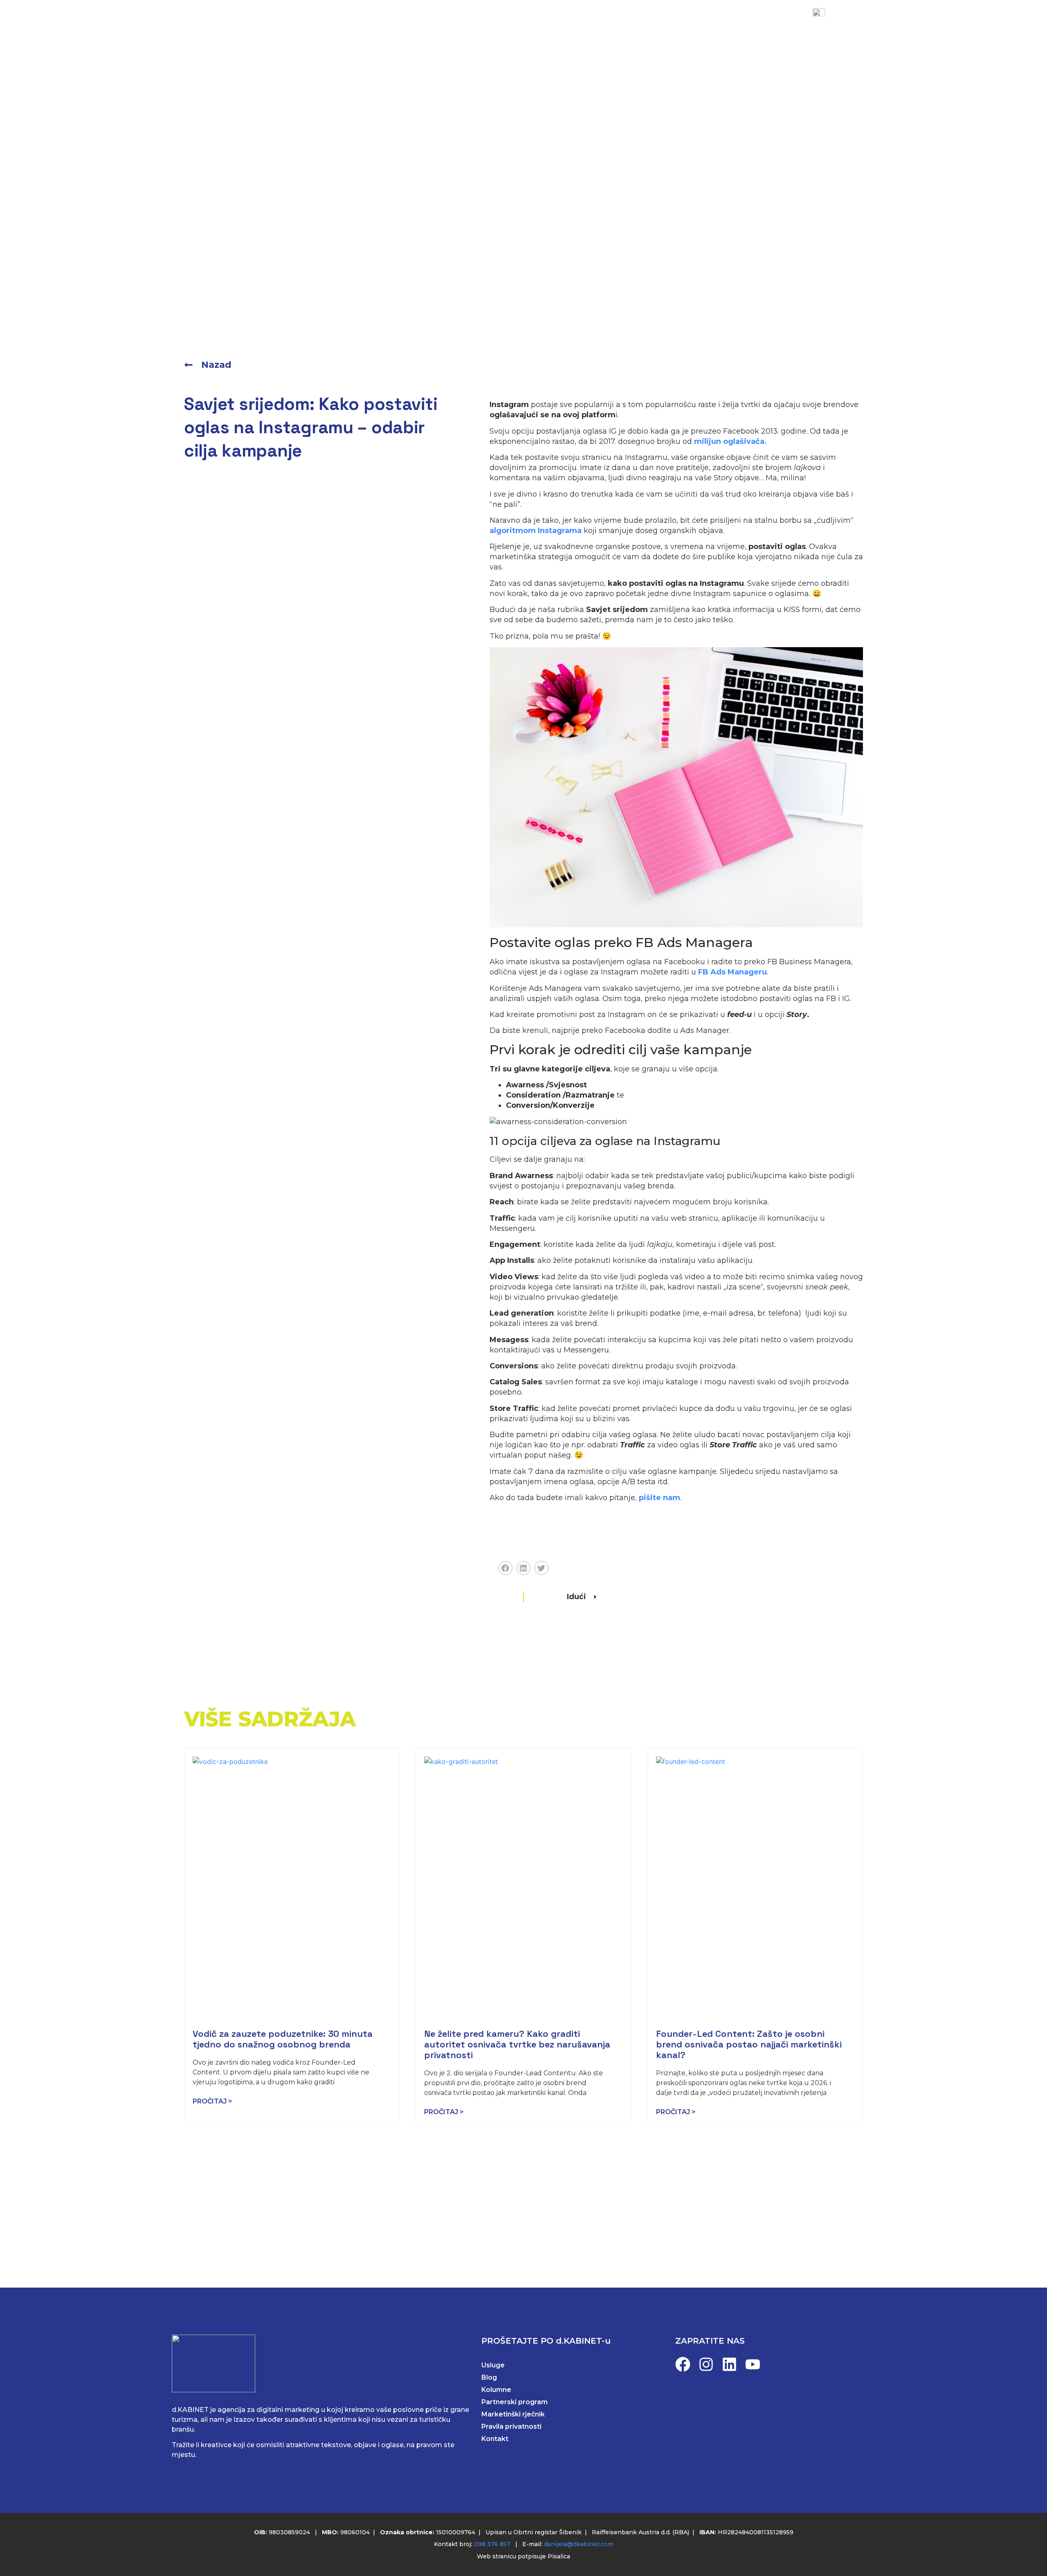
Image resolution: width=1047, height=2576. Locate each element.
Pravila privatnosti (511, 2426)
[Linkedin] (729, 2364)
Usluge (417, 26)
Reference (471, 26)
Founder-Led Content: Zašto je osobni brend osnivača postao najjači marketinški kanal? (749, 2044)
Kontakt (618, 26)
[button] (506, 1568)
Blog (521, 26)
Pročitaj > (212, 2101)
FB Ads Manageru (732, 972)
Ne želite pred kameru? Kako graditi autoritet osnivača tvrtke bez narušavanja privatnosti (517, 2044)
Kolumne (496, 2390)
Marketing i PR (354, 26)
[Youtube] (753, 2364)
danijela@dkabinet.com (579, 2544)
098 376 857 (492, 2544)
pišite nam (659, 1498)
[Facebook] (683, 2364)
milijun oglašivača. (730, 441)
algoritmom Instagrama (536, 531)
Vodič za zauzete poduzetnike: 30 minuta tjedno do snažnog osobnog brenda (283, 2039)
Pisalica (559, 2556)
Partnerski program (515, 2402)
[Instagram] (706, 2364)
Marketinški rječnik (513, 2414)
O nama (566, 26)
